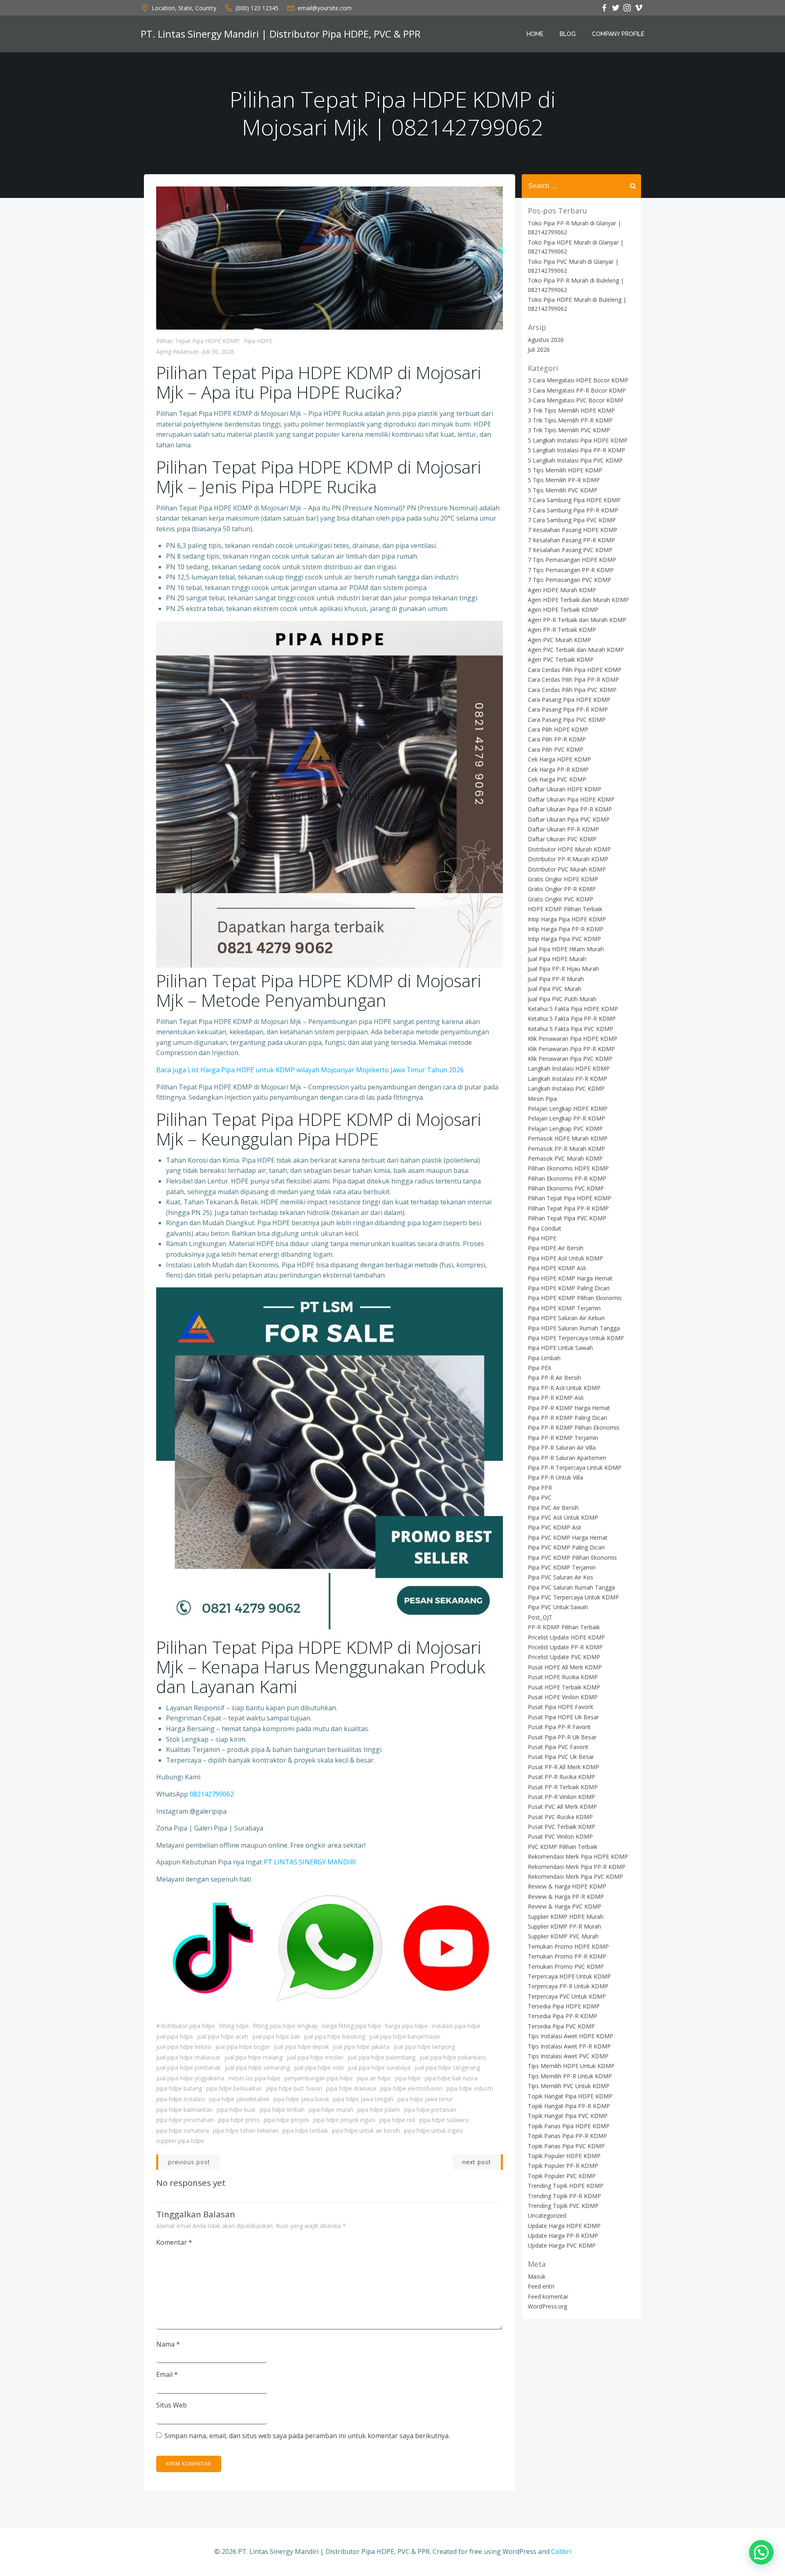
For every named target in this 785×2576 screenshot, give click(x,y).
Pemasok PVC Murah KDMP (565, 1158)
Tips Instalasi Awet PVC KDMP (568, 2056)
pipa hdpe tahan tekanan (246, 2130)
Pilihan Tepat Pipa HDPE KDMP (198, 341)
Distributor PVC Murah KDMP (567, 869)
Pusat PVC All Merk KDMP (562, 1807)
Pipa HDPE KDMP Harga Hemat (570, 1278)
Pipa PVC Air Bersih (553, 1508)
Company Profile (618, 34)
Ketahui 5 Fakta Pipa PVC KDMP (571, 1029)
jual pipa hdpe (175, 2036)
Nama (168, 2344)
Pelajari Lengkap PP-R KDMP (566, 1118)
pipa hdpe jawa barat (301, 2099)
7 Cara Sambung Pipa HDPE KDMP (574, 500)
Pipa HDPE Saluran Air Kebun (566, 1318)
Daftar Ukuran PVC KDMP (562, 839)
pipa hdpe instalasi (181, 2099)
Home (535, 34)
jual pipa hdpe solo (319, 2067)
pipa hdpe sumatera (183, 2130)
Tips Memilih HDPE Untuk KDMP (571, 2066)
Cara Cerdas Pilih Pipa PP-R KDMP (573, 679)
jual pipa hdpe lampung (424, 2047)
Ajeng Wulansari (177, 351)
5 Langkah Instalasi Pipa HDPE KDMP (578, 440)
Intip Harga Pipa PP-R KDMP (566, 929)
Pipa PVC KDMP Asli (554, 1527)
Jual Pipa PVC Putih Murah (562, 999)
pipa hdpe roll (397, 2120)
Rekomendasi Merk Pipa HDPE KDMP (578, 1856)
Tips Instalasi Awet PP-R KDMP (569, 2046)
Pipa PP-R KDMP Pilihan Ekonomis (574, 1427)
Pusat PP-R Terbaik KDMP (563, 1787)
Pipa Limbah (544, 1358)
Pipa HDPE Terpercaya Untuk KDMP (576, 1338)
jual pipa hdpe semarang (257, 2067)
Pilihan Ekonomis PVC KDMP (566, 1188)
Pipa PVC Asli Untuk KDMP (563, 1517)
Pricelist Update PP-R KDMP (565, 1647)
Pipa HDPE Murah (331, 2110)
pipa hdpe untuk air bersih (366, 2130)
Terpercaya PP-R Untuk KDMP (568, 1986)
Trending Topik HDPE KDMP (566, 2186)
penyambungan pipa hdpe (319, 2078)
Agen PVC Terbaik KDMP (561, 659)
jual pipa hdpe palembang (381, 2057)
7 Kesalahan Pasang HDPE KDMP (573, 530)
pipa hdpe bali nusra (451, 2078)
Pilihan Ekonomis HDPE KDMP (568, 1168)
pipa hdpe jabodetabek (239, 2099)
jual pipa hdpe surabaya (379, 2067)
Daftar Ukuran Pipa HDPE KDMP (571, 799)
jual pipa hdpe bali (276, 2036)
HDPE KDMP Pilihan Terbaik (565, 909)
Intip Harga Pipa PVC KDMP (564, 939)
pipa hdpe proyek (286, 2120)
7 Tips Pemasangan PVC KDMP (570, 580)
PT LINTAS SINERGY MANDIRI (310, 1862)
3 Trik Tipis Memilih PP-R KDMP (570, 420)
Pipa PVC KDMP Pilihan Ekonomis (572, 1558)
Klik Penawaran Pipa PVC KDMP (570, 1059)
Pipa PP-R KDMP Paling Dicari (567, 1418)
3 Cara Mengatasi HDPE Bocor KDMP (578, 380)
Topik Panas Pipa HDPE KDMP (569, 2126)
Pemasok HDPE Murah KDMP (568, 1138)
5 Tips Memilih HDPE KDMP (565, 470)
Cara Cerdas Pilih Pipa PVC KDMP (572, 690)
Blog (568, 34)
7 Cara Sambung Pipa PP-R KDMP (573, 510)
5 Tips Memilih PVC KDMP (563, 490)
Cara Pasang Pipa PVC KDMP (567, 720)
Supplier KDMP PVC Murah (563, 1936)
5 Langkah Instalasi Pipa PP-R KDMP (576, 450)
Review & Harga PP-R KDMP (566, 1897)
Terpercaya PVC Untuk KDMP (567, 1996)
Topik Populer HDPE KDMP (564, 2156)
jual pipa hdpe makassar (188, 2057)
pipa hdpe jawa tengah (363, 2099)
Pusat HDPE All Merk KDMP (565, 1667)
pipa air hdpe (374, 2078)
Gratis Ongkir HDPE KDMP (563, 879)
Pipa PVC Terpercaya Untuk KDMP (573, 1597)
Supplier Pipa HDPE (180, 2141)
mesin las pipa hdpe (254, 2078)
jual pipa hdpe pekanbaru (453, 2057)
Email (167, 2374)
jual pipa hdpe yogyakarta (190, 2078)
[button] (761, 2552)
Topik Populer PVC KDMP (562, 2176)
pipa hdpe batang (179, 2088)
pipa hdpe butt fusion (294, 2088)
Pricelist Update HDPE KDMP (566, 1637)
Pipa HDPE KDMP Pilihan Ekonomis (575, 1298)
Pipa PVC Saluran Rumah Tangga (571, 1587)
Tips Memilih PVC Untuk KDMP (569, 2086)
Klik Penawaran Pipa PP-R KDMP (571, 1049)
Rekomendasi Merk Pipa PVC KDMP (575, 1876)
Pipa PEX (539, 1368)
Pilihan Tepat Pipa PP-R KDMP (568, 1208)
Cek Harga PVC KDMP (557, 779)
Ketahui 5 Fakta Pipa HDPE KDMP (573, 1009)
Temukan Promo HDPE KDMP (568, 1946)
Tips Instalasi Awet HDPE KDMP (571, 2036)
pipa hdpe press (239, 2120)
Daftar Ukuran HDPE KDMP (565, 789)
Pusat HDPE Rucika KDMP (563, 1677)
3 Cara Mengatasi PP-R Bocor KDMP (577, 390)
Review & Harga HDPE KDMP (567, 1886)
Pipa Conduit (545, 1228)
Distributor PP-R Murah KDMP (568, 859)
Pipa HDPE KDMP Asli (557, 1268)
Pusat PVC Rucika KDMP (560, 1817)
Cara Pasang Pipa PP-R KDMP (568, 709)
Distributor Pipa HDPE (188, 2026)
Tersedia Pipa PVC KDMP (561, 2026)
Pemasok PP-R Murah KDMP (566, 1149)
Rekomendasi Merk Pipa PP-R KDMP (577, 1867)
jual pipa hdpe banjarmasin (405, 2036)
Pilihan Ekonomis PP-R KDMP (567, 1178)
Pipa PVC (540, 1497)
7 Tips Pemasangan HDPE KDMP (572, 560)
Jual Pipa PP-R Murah (556, 979)
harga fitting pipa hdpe (351, 2026)
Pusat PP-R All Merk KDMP (564, 1767)
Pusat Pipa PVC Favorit (558, 1747)
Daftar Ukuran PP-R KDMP (563, 829)
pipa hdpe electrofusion (411, 2088)
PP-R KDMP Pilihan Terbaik (564, 1627)
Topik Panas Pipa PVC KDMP (566, 2146)
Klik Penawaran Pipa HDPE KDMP (573, 1039)
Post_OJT (540, 1617)
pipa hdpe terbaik (305, 2130)
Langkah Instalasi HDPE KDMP (569, 1068)
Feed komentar (548, 2296)
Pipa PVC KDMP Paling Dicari (566, 1547)
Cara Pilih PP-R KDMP (557, 739)
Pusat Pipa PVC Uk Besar (561, 1757)
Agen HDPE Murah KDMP (562, 590)
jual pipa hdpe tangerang (447, 2067)
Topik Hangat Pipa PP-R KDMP (569, 2106)
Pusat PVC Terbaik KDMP (562, 1827)
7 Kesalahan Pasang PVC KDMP (570, 550)
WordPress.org (547, 2306)
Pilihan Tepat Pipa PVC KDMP (567, 1218)
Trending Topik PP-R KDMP (564, 2196)
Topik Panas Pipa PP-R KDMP (567, 2136)
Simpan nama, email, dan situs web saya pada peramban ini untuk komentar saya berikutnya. (307, 2436)
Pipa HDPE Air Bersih (556, 1248)
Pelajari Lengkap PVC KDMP (565, 1129)
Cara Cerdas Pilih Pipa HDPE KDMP (575, 670)
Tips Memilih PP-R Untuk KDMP (570, 2076)
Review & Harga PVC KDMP (565, 1906)
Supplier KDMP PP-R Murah (564, 1926)
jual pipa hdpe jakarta (361, 2047)
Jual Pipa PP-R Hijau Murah (563, 969)
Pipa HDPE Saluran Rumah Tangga (574, 1328)
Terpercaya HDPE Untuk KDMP (569, 1976)
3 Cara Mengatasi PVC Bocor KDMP (576, 400)
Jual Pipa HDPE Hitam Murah (566, 949)
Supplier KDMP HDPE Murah (566, 1917)
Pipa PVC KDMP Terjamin (562, 1567)
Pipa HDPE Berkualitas (234, 2088)
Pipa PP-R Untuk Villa (555, 1477)
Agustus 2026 (546, 340)
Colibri (561, 2551)
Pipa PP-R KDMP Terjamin (563, 1438)
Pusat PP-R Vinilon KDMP (562, 1797)
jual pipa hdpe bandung (334, 2036)
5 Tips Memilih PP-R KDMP (564, 480)
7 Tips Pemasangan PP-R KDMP (571, 570)
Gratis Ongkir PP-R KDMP (562, 889)
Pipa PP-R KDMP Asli (556, 1398)
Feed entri (541, 2286)
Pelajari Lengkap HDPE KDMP (568, 1108)
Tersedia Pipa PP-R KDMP (563, 2016)
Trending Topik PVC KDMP (563, 2206)
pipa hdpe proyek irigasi (344, 2120)
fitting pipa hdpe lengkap (285, 2026)
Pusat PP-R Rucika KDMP (562, 1777)
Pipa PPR (540, 1488)
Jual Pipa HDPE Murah (557, 959)
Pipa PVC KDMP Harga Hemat (568, 1537)
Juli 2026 (539, 349)
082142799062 (212, 1794)
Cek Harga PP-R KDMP (558, 769)
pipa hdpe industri (470, 2088)
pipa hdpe (408, 2078)
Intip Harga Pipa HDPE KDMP (567, 919)
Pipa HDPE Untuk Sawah (560, 1348)
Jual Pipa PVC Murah (555, 989)
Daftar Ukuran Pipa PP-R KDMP (570, 809)
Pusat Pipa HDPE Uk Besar (563, 1717)
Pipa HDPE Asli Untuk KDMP (565, 1258)
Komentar (174, 2242)
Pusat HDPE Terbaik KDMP (564, 1687)
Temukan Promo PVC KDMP (566, 1966)
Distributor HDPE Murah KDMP (569, 849)
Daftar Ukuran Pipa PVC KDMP (569, 819)
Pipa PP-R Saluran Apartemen (567, 1458)
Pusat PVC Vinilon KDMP (560, 1836)
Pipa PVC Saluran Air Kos (561, 1577)
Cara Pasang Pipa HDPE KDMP (569, 700)
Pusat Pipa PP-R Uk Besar (562, 1737)
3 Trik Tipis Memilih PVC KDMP (569, 430)
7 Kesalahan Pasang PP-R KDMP (571, 540)
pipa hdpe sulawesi (444, 2120)
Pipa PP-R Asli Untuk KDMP (564, 1388)
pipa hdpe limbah (282, 2110)
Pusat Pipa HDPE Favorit (561, 1707)
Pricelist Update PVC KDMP (564, 1657)
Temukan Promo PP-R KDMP (567, 1956)
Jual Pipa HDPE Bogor (243, 2047)
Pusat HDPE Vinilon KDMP (563, 1697)
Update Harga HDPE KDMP (564, 2226)
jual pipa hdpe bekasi (184, 2047)
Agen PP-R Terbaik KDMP (562, 630)
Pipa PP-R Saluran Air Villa (562, 1447)
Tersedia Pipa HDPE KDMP (564, 2006)
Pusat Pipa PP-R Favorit (559, 1727)
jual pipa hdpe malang (253, 2057)
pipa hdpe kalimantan (184, 2110)
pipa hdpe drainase (351, 2088)
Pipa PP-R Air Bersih (554, 1378)
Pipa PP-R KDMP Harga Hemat (569, 1408)
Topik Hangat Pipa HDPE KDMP (570, 2096)
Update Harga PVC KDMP (562, 2245)
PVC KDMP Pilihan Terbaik (563, 1847)
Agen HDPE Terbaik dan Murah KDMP (578, 600)
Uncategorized (547, 2216)
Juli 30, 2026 (218, 351)
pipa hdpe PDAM (379, 2110)
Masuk (537, 2276)
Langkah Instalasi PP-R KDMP (567, 1079)
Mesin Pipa (542, 1099)
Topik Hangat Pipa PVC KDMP (568, 2116)
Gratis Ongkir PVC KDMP (561, 899)
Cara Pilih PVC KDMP (556, 749)
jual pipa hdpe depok (301, 2047)
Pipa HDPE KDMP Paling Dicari (569, 1288)
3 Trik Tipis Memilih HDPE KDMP (571, 410)
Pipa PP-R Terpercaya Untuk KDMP (575, 1468)
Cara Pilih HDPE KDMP (558, 729)
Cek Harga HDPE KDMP (560, 759)
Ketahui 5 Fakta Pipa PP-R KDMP (572, 1018)
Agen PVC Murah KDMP (560, 640)
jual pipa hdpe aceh (223, 2036)
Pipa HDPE (258, 341)
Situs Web (172, 2405)
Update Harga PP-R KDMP (563, 2236)
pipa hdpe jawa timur (425, 2099)
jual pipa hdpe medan (315, 2057)
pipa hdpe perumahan (185, 2120)
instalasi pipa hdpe (456, 2026)
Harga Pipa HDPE (406, 2026)
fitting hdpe (234, 2026)
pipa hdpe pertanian (430, 2110)
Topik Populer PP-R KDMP (563, 2166)
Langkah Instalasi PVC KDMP (566, 1088)
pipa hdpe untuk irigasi (433, 2130)
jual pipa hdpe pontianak (188, 2067)
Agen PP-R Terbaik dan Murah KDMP (577, 620)
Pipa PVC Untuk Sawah (558, 1607)
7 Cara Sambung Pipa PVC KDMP (572, 520)
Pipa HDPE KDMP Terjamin (564, 1308)
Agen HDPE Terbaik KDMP (563, 610)
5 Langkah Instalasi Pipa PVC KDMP (575, 460)
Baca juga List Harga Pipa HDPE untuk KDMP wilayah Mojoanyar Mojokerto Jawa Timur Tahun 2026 (310, 1070)
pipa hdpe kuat (236, 2110)
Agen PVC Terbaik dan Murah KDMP (576, 650)
